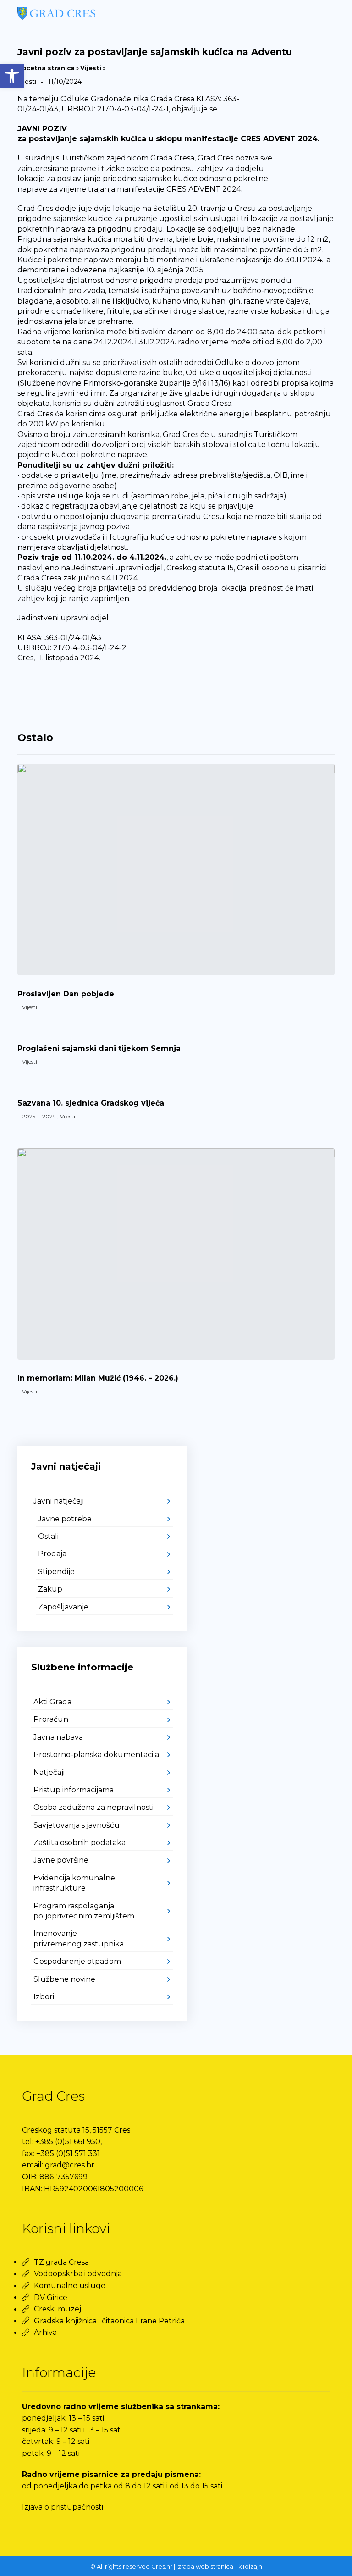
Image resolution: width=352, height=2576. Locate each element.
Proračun (51, 1719)
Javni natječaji (59, 1501)
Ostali (48, 1536)
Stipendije (56, 1572)
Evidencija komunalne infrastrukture (74, 1883)
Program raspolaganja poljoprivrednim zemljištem (84, 1911)
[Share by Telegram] (125, 691)
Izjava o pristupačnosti (63, 2507)
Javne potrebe (65, 1519)
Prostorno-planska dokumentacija (96, 1755)
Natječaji (49, 1772)
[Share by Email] (148, 691)
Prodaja (52, 1554)
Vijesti (91, 68)
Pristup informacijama (74, 1790)
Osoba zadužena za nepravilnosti (93, 1807)
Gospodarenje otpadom (77, 1961)
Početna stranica (46, 68)
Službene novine (64, 1979)
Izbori (44, 1997)
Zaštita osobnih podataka (80, 1843)
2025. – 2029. (40, 1116)
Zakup (50, 1589)
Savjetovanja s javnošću (77, 1825)
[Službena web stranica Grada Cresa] (56, 13)
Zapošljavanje (63, 1607)
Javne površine (61, 1860)
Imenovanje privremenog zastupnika (79, 1938)
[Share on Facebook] (33, 691)
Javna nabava (58, 1737)
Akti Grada (52, 1702)
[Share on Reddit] (79, 691)
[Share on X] (56, 691)
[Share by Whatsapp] (102, 691)
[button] (12, 76)
